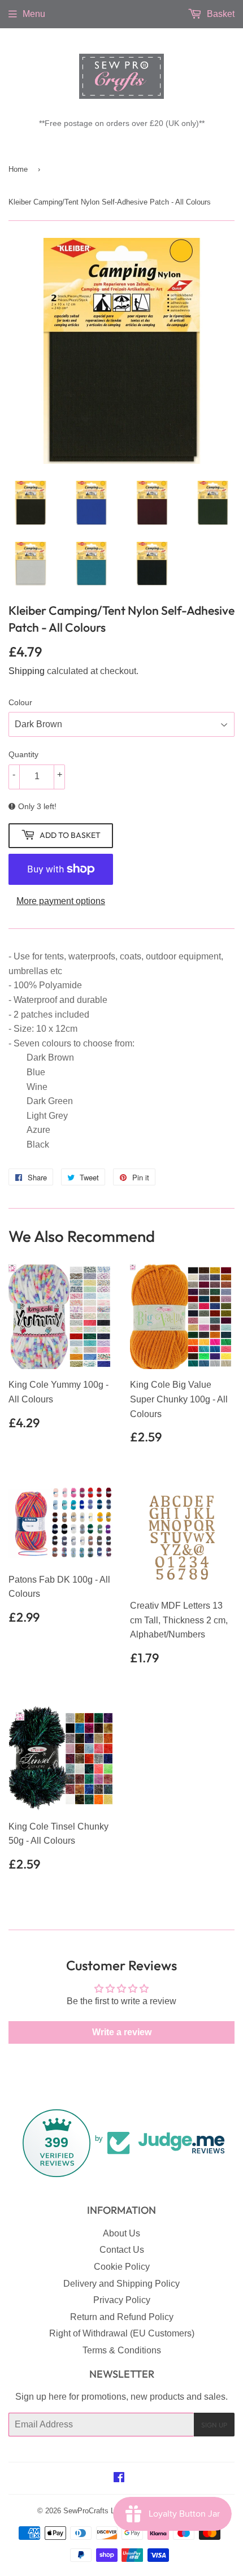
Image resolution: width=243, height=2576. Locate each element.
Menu (34, 14)
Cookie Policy (122, 2267)
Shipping (27, 671)
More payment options (61, 901)
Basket (220, 14)
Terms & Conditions (122, 2350)
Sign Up (214, 2425)
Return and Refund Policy (122, 2317)
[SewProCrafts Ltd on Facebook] (119, 2479)
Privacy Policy (122, 2300)
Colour (20, 702)
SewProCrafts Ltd (92, 2511)
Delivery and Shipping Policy (121, 2284)
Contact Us (122, 2250)
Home (18, 169)
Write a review (122, 2032)
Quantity (23, 754)
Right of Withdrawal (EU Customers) (122, 2333)
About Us (121, 2233)
